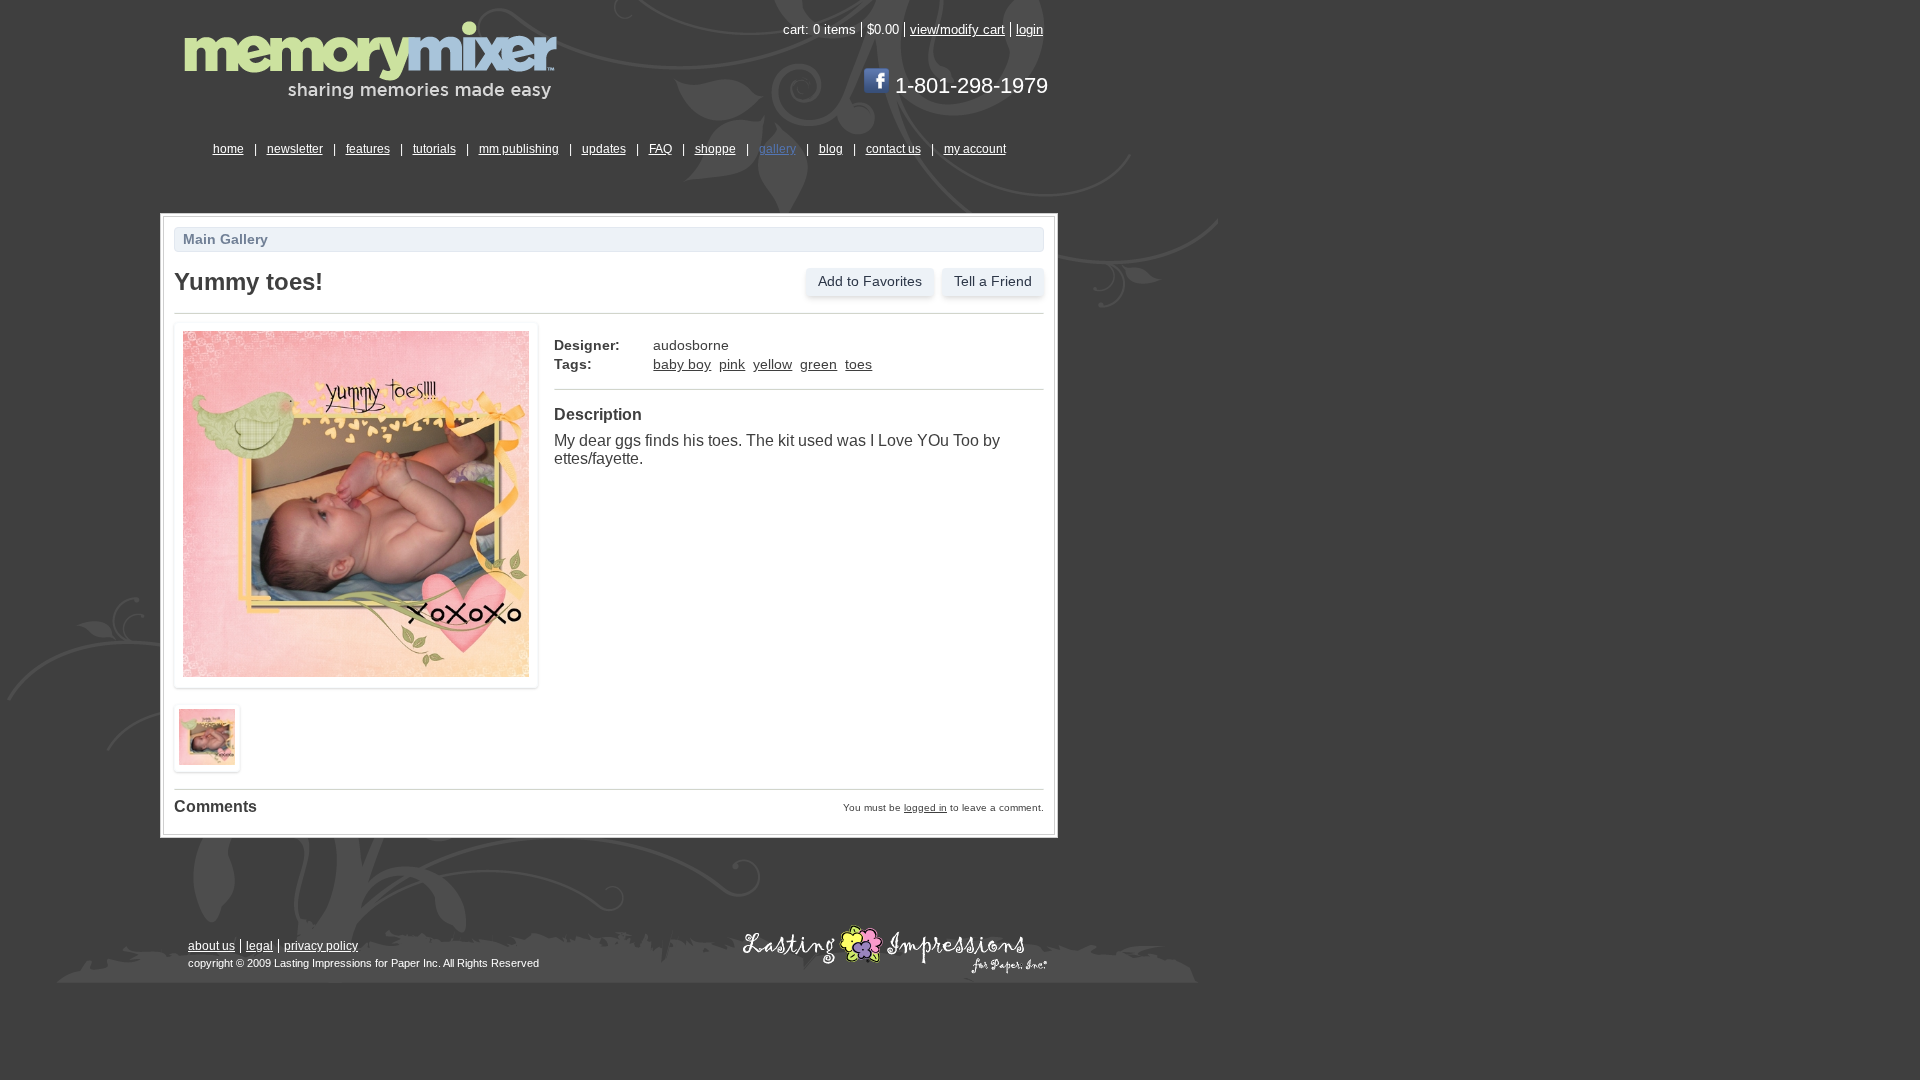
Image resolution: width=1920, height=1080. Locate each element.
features (368, 149)
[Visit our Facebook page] (876, 85)
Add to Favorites (870, 281)
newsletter (295, 149)
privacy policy (321, 946)
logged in (925, 807)
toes (858, 364)
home (228, 149)
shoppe (715, 149)
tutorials (434, 149)
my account (975, 149)
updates (604, 149)
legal (259, 946)
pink (732, 364)
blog (831, 149)
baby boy (682, 364)
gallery (777, 149)
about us (211, 946)
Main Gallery (225, 239)
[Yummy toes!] (356, 673)
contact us (893, 149)
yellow (772, 364)
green (818, 364)
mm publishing (519, 149)
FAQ (660, 149)
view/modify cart (957, 29)
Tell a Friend (993, 281)
